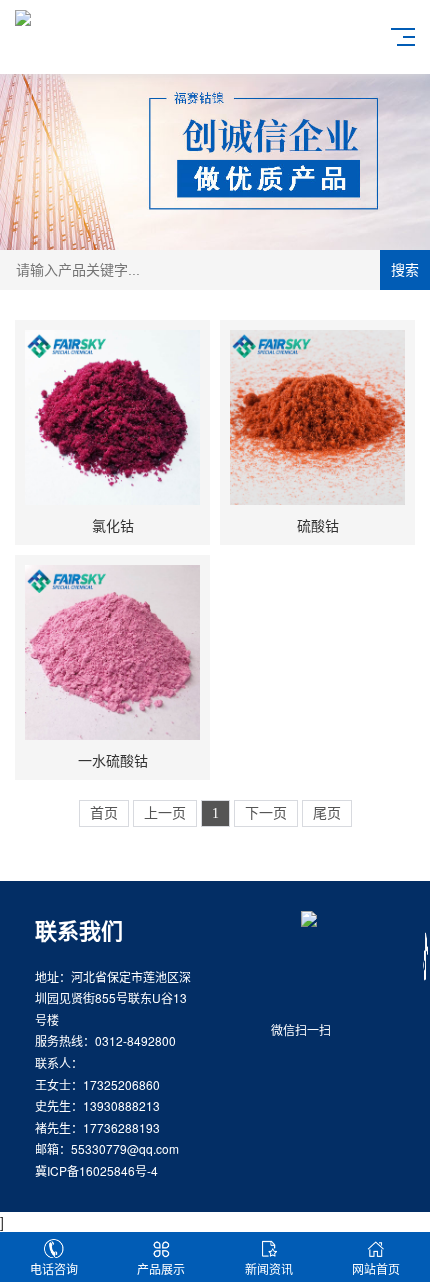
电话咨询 (54, 1268)
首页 (104, 813)
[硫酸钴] (317, 417)
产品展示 (161, 1268)
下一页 (266, 813)
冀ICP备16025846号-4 (96, 1170)
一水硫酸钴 (113, 760)
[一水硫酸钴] (112, 652)
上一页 (165, 813)
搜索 (405, 270)
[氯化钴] (112, 417)
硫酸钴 (318, 525)
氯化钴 (113, 525)
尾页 (327, 813)
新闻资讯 (269, 1268)
